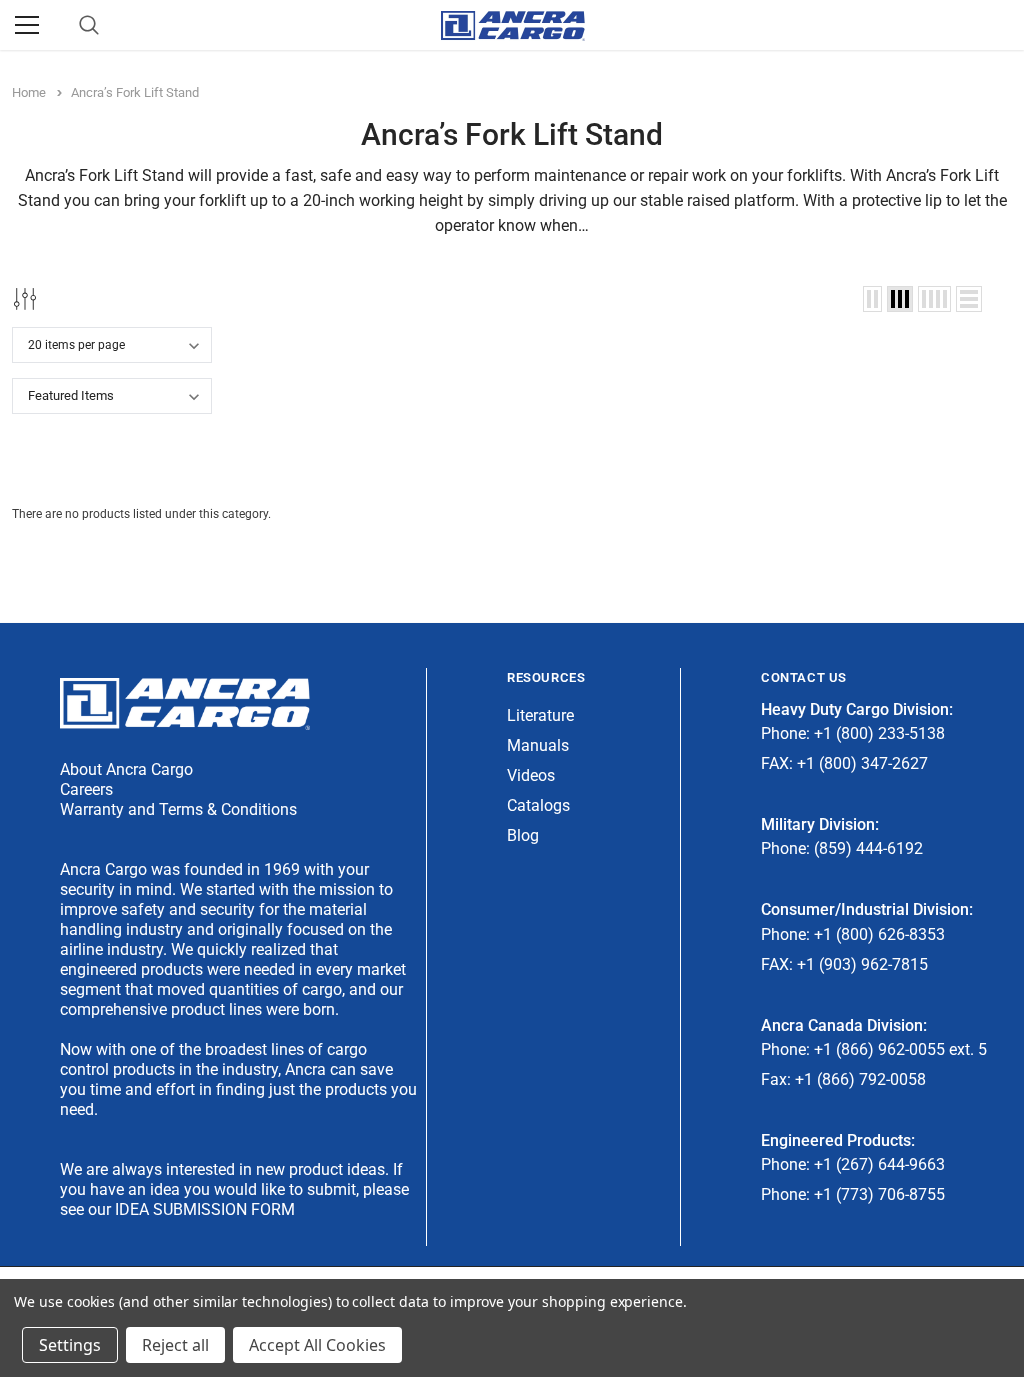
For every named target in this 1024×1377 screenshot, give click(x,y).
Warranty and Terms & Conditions (178, 809)
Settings (70, 1345)
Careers (86, 789)
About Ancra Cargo (126, 769)
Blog (523, 835)
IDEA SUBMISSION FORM (205, 1209)
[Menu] (27, 25)
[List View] (969, 299)
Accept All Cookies (317, 1345)
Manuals (538, 745)
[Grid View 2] (872, 299)
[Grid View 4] (934, 299)
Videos (531, 775)
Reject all (175, 1345)
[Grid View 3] (900, 299)
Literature (540, 715)
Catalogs (538, 805)
